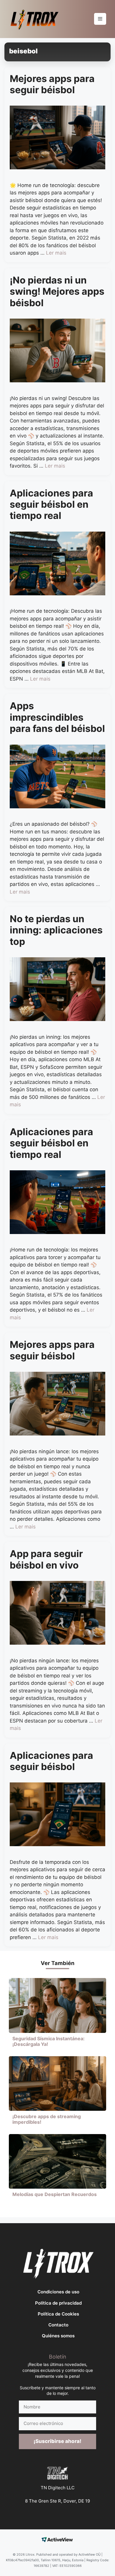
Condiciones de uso (58, 2292)
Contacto (58, 2325)
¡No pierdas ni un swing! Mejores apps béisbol (57, 291)
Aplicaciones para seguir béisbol (51, 1761)
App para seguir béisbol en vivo (46, 1559)
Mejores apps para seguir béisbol (52, 84)
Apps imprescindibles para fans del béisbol (57, 717)
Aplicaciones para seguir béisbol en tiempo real (51, 504)
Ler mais (56, 253)
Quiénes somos (58, 2336)
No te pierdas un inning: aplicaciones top (56, 930)
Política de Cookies (58, 2314)
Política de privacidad (58, 2303)
